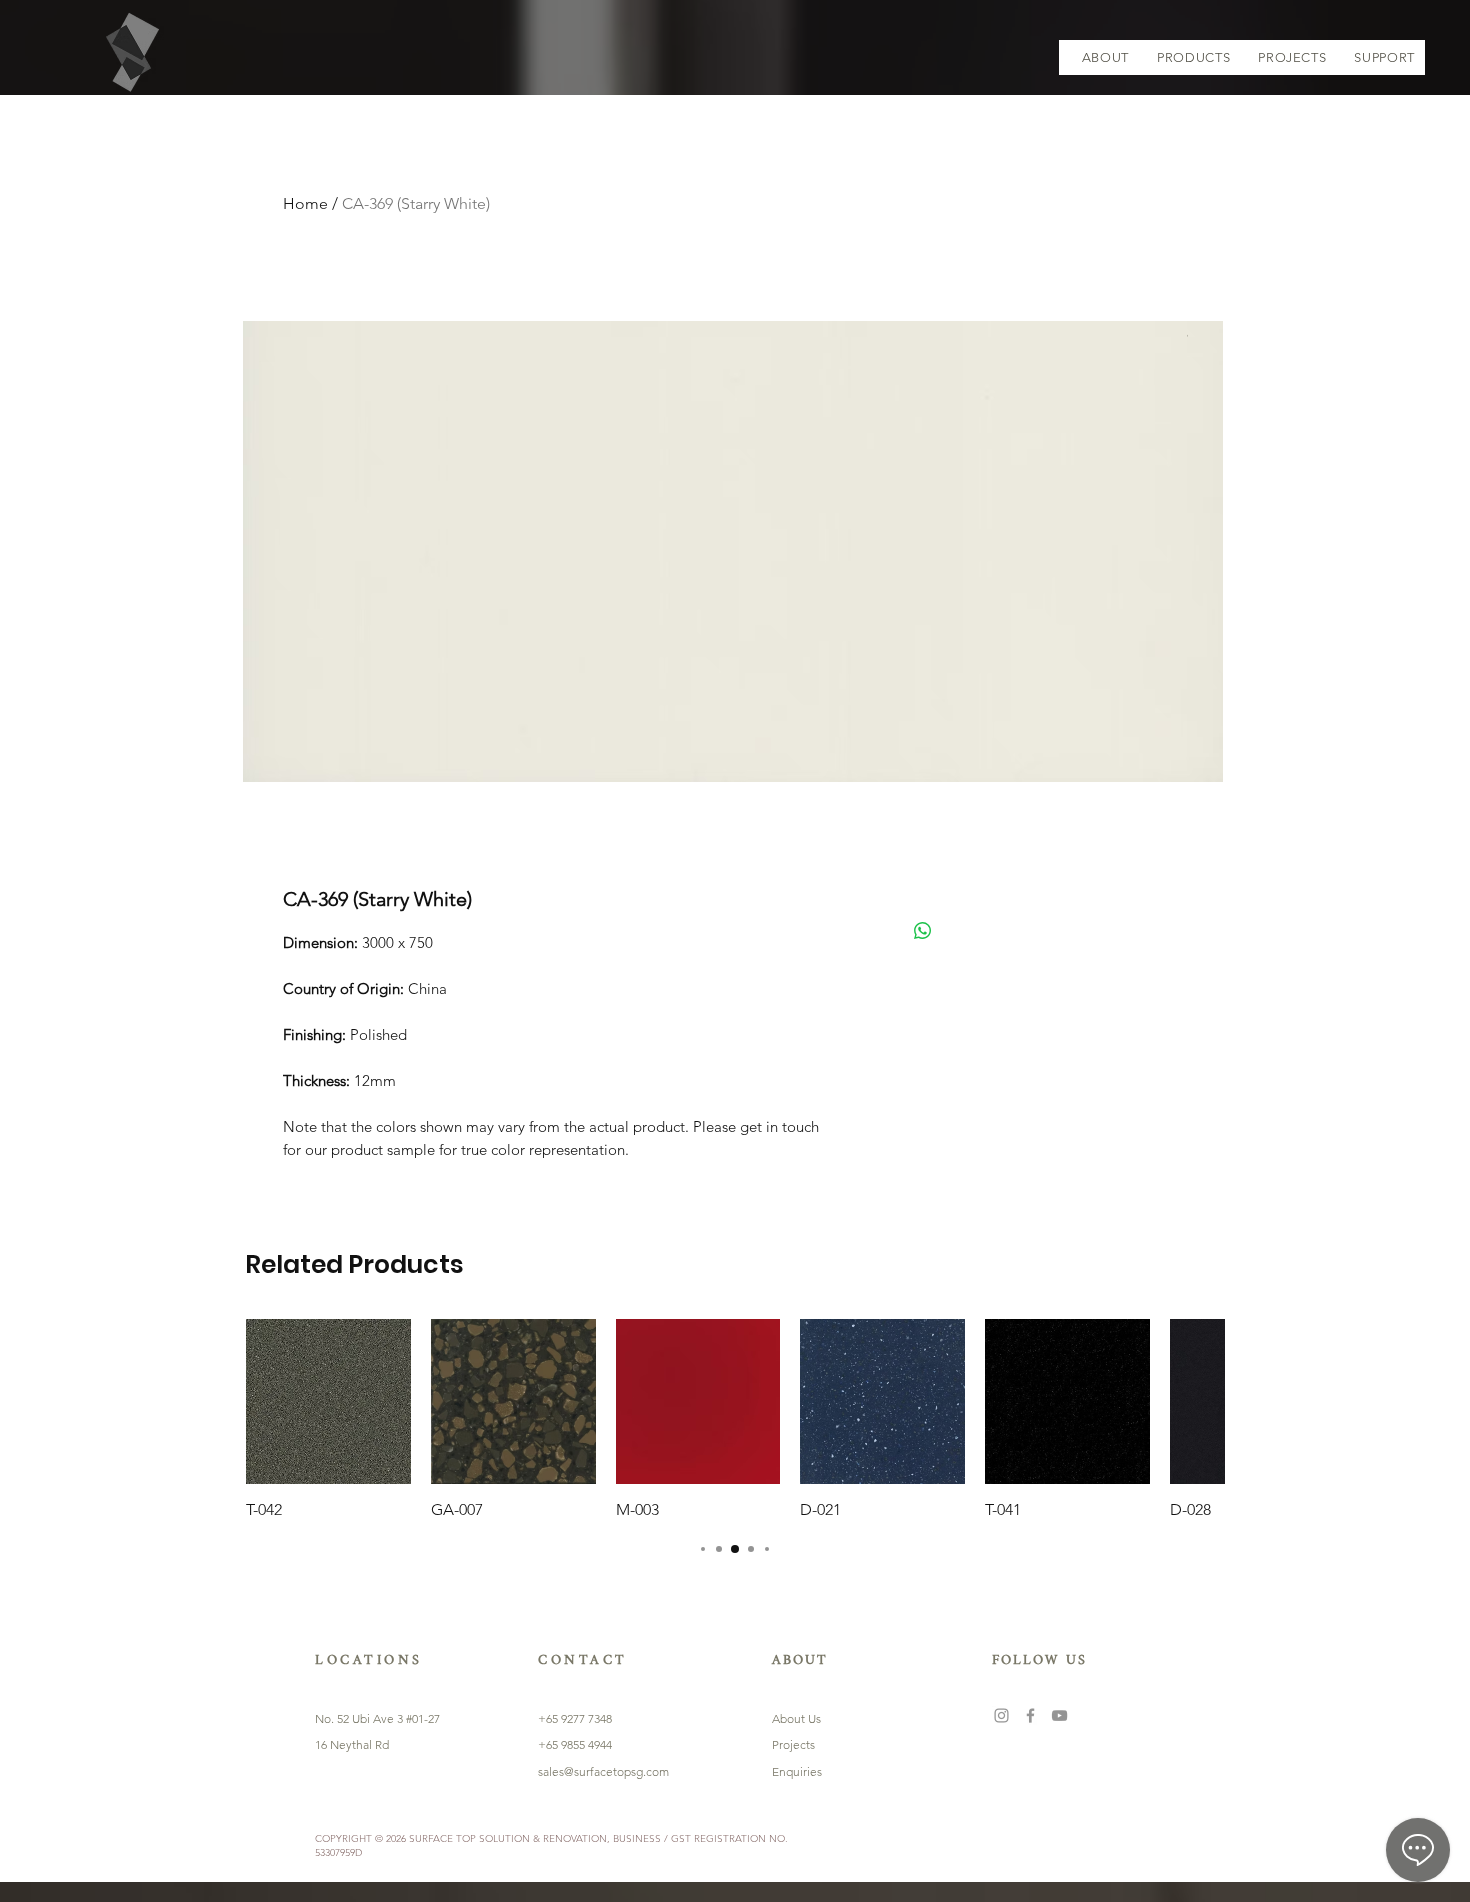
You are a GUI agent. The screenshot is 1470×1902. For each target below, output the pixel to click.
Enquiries (797, 1771)
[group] (735, 1419)
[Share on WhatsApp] (923, 931)
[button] (1193, 57)
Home (305, 203)
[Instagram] (1001, 1715)
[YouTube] (1059, 1715)
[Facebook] (1030, 1715)
